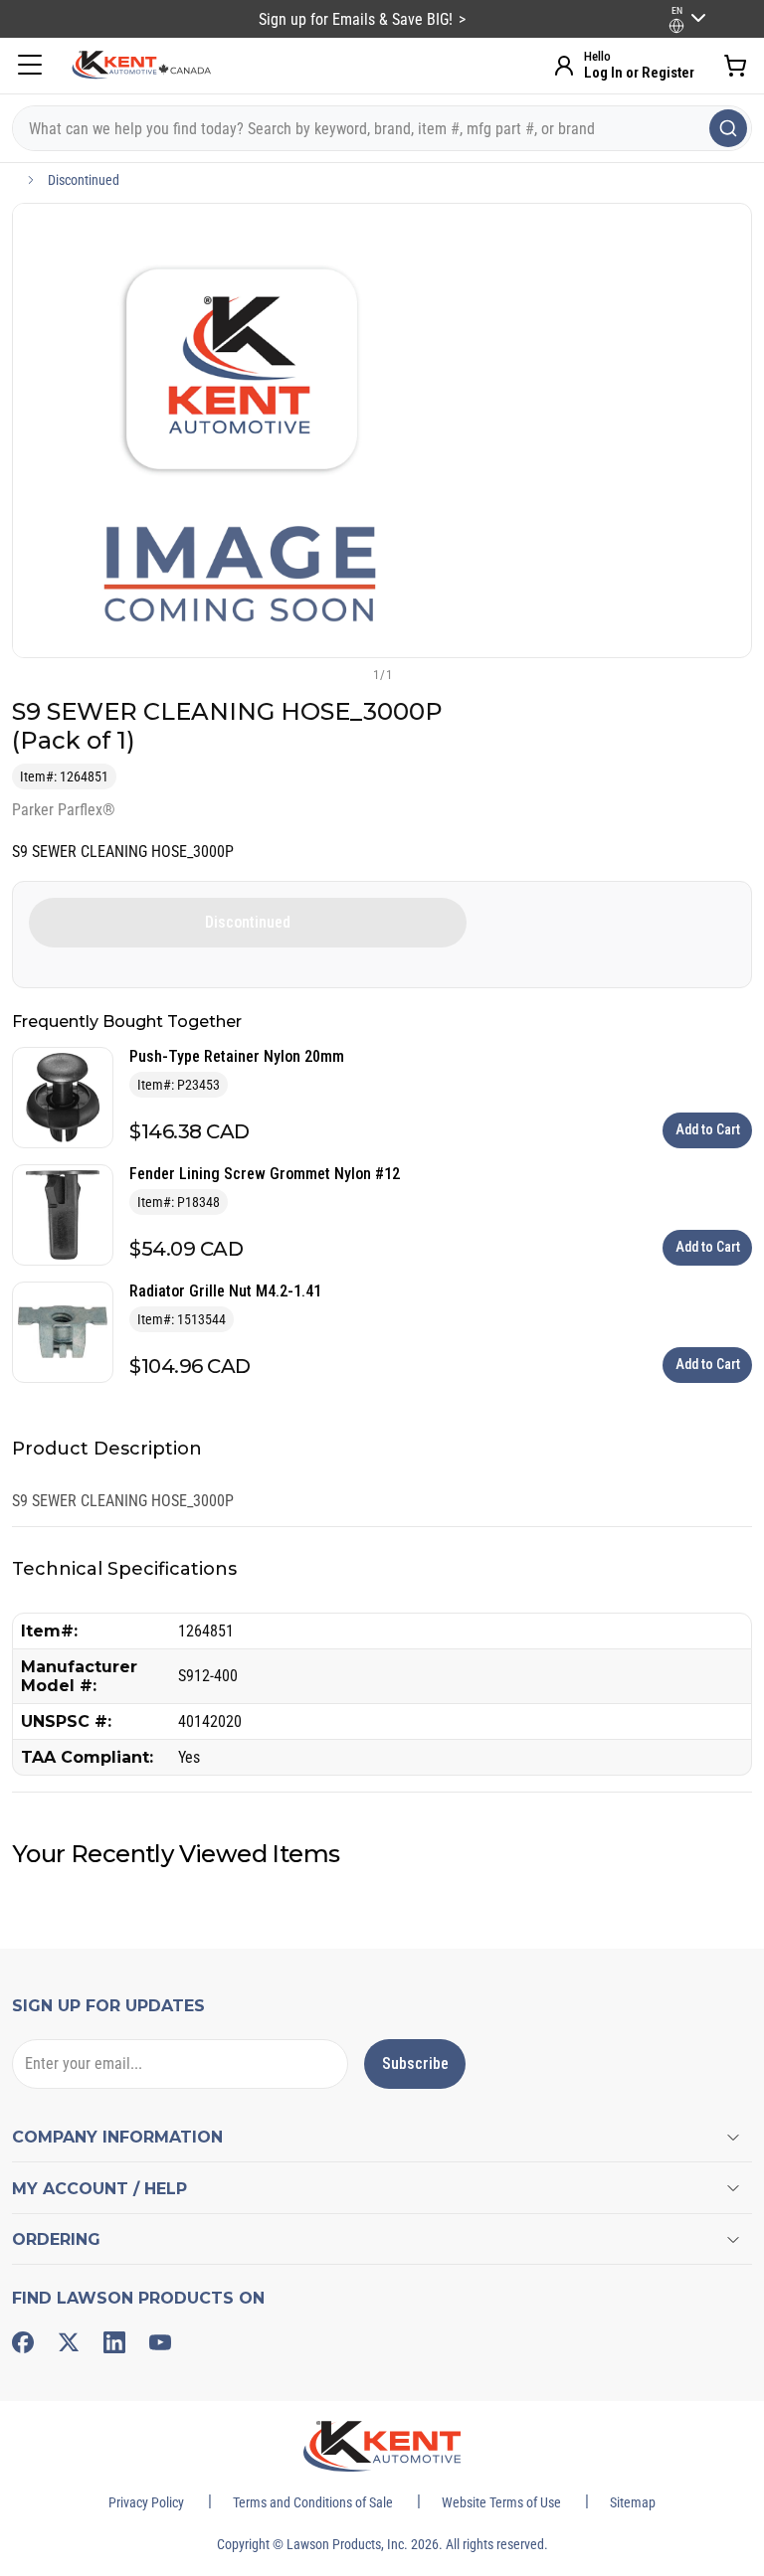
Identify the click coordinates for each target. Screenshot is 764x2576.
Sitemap (633, 2502)
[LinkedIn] (114, 2342)
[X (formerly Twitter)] (69, 2342)
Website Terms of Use (501, 2502)
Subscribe (415, 2063)
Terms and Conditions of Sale (313, 2502)
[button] (349, 674)
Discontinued (84, 180)
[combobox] (382, 128)
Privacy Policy (146, 2502)
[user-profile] (676, 26)
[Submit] (728, 128)
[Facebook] (23, 2342)
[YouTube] (160, 2342)
